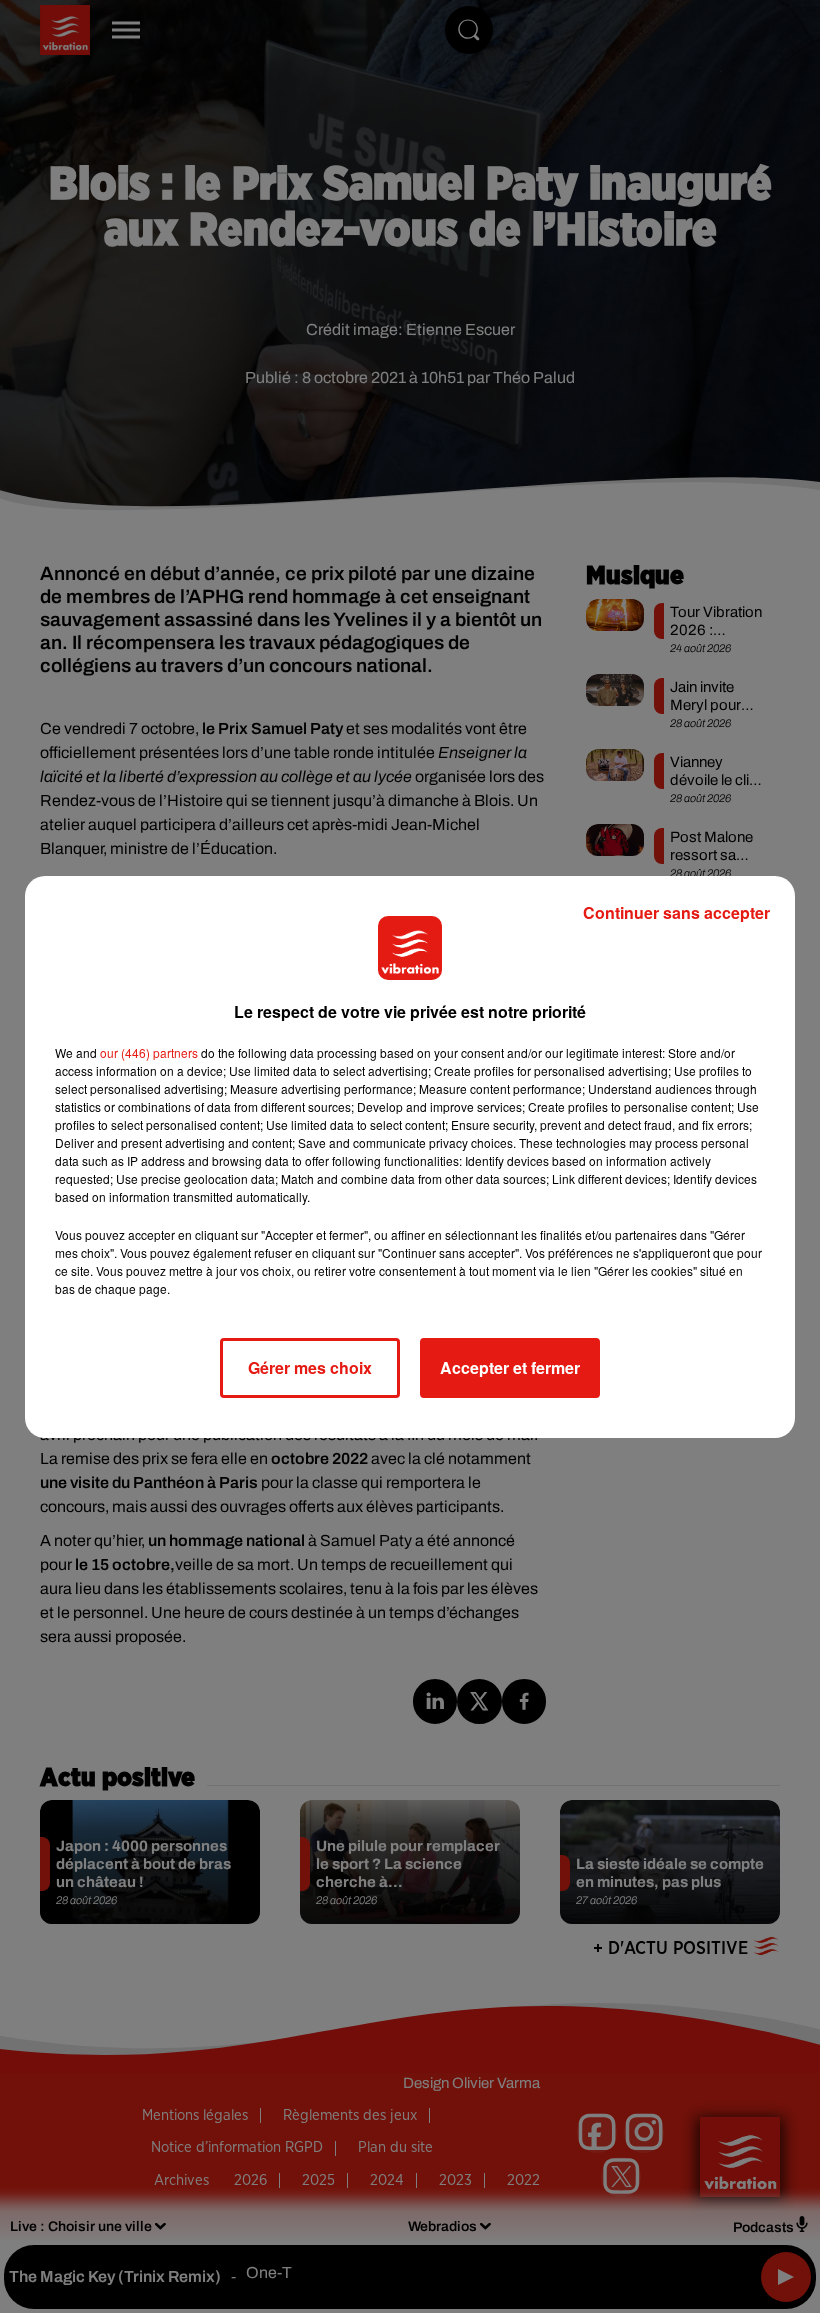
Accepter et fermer (510, 1367)
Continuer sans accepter (676, 912)
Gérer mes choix (310, 1367)
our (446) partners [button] (149, 1052)
